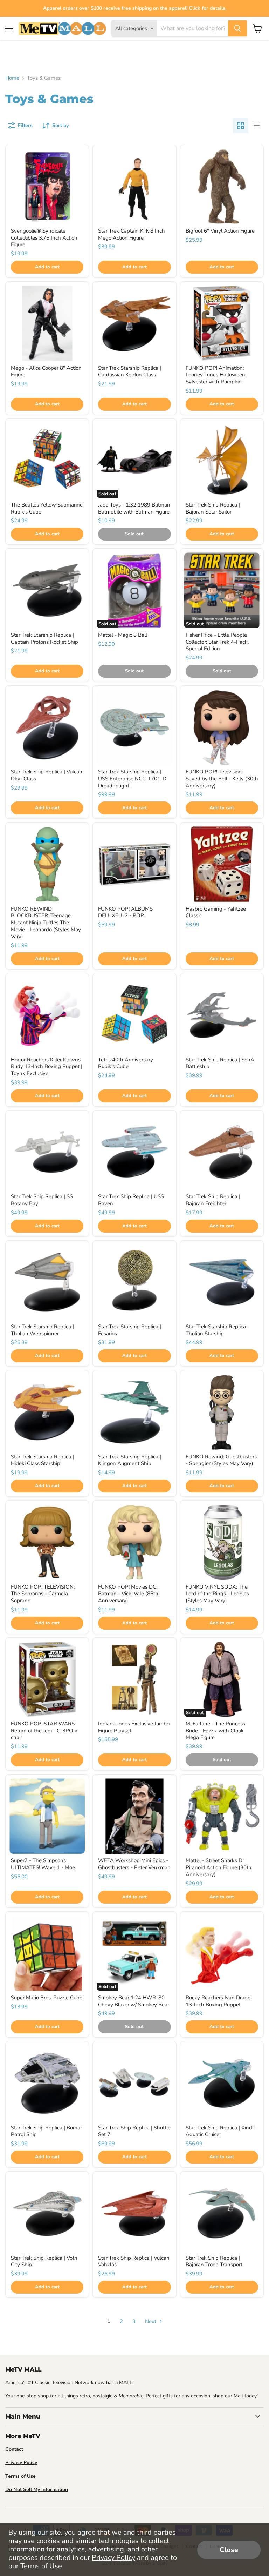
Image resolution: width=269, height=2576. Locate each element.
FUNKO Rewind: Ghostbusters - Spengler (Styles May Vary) (221, 1460)
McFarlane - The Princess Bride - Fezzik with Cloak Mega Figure (215, 1730)
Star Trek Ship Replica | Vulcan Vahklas (134, 2261)
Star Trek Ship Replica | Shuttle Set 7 (134, 2131)
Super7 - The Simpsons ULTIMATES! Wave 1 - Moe (43, 1864)
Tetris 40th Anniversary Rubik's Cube (126, 1063)
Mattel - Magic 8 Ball (123, 635)
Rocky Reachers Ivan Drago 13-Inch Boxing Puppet (218, 2001)
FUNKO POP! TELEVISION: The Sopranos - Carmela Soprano (43, 1594)
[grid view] (241, 126)
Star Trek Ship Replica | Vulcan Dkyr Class (47, 775)
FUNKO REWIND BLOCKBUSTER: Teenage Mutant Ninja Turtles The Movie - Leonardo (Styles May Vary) (46, 923)
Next (151, 2321)
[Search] (237, 28)
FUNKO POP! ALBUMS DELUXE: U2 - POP (125, 912)
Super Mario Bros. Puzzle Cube (47, 1998)
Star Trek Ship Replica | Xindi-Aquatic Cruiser (220, 2131)
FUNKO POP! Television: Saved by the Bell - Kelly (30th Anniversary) (222, 779)
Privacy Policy (113, 2558)
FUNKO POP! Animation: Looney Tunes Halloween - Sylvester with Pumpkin (217, 375)
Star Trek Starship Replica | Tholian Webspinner (42, 1330)
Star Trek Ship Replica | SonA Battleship (220, 1063)
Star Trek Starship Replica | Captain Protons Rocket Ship (44, 638)
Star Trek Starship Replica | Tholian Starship (217, 1330)
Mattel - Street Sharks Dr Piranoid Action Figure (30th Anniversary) (219, 1867)
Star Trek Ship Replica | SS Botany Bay (42, 1200)
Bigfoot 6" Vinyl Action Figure (220, 231)
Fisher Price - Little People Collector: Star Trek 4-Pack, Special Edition (217, 642)
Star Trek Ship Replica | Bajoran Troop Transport (214, 2261)
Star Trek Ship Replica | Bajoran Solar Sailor (213, 508)
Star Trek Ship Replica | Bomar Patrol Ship (46, 2131)
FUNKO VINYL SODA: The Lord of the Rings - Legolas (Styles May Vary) (217, 1594)
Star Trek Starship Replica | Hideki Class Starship (42, 1460)
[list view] (256, 126)
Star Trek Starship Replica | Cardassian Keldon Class (130, 371)
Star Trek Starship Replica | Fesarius (130, 1330)
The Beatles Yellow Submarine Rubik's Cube (47, 508)
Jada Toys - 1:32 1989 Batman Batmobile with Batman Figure (134, 508)
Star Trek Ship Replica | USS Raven (131, 1200)
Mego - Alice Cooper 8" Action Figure (46, 371)
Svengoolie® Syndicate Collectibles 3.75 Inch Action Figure (44, 238)
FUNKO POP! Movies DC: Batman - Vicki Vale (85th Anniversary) (128, 1594)
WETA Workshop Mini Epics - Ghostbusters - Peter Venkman (134, 1864)
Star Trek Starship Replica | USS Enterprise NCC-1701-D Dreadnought (132, 779)
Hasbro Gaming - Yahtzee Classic (216, 912)
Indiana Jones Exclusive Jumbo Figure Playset (134, 1727)
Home (12, 78)
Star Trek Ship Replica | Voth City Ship (44, 2261)
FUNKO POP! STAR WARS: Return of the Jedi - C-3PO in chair (45, 1730)
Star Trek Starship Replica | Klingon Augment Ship (130, 1460)
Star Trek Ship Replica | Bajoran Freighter (213, 1200)
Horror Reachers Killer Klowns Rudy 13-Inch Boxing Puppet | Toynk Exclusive (47, 1066)
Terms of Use (41, 2566)
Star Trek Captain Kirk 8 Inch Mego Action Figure (132, 234)
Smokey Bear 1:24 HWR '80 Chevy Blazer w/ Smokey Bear (134, 2001)
